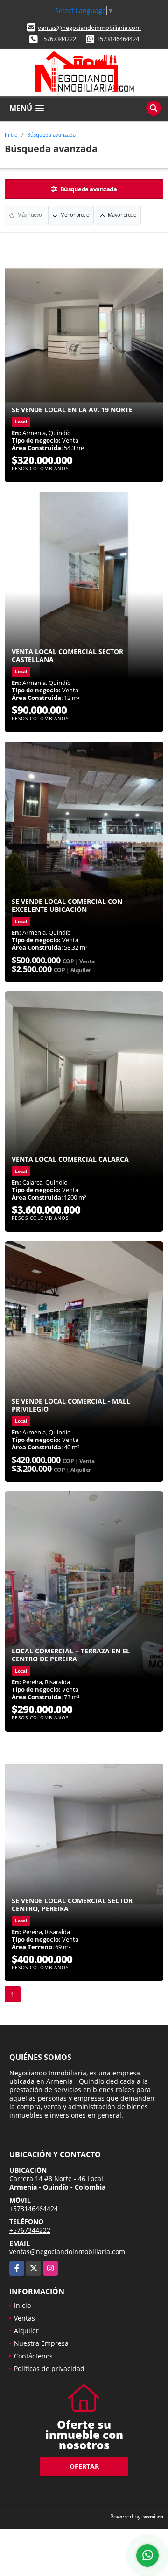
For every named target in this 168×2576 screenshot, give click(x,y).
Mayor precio (122, 215)
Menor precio (74, 215)
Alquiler (26, 2331)
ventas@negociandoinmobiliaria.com (89, 28)
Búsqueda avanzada (51, 135)
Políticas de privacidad (49, 2369)
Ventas (24, 2318)
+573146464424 (118, 39)
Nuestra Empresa (41, 2343)
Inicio (11, 135)
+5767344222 (58, 39)
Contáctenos (33, 2356)
